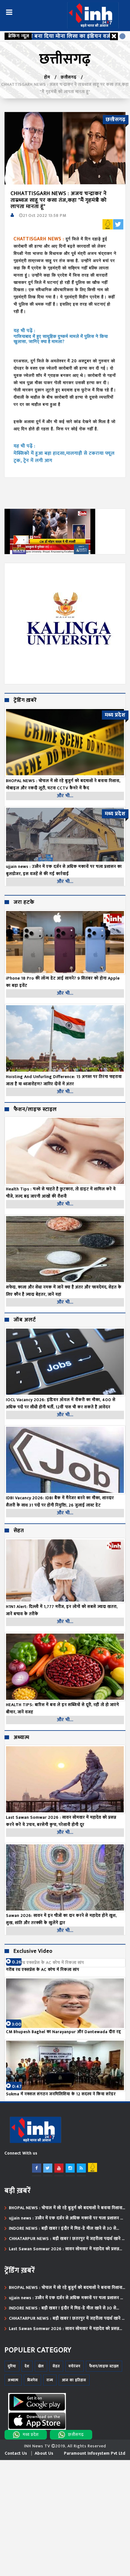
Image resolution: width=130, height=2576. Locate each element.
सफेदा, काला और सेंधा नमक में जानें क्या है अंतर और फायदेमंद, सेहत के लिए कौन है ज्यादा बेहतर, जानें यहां (64, 1291)
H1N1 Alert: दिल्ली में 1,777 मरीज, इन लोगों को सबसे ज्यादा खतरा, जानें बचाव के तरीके (62, 1610)
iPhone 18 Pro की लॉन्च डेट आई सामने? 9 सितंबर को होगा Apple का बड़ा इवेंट (63, 982)
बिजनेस (32, 2380)
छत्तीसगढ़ (69, 77)
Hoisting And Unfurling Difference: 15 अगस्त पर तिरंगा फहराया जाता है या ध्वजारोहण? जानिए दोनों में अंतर (64, 1080)
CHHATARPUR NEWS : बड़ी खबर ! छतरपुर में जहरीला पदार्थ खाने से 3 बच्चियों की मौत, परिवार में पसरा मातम (67, 2239)
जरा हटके (24, 903)
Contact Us (16, 2453)
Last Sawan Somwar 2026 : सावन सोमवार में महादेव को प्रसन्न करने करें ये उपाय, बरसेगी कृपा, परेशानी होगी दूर (61, 1821)
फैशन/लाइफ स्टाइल (35, 1110)
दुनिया (12, 2366)
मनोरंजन (75, 2366)
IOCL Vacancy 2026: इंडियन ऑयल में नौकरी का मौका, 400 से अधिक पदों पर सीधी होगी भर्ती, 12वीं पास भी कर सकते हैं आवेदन (61, 1403)
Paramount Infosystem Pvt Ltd (95, 2453)
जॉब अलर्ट (25, 1320)
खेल (41, 2366)
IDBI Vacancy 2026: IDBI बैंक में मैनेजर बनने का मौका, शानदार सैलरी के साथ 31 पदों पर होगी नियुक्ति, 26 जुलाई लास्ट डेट (60, 1501)
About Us (44, 2453)
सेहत (19, 1531)
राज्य (50, 2380)
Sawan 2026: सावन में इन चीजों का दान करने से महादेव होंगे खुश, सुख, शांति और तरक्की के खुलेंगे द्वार (61, 1919)
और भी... (65, 796)
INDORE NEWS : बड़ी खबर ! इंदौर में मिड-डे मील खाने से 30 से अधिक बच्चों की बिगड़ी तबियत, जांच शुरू (63, 2228)
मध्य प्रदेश (31, 2435)
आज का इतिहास (74, 2380)
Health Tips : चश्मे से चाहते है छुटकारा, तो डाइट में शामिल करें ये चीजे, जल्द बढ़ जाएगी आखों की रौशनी (61, 1193)
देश (27, 2366)
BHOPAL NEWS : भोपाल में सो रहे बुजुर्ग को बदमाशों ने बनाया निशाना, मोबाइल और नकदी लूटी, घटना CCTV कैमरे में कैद (66, 2208)
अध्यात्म (21, 1738)
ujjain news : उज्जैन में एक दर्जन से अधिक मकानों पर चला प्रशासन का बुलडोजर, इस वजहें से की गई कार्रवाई (67, 2218)
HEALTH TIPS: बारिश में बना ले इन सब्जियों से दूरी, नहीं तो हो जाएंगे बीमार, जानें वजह (63, 1708)
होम (47, 77)
